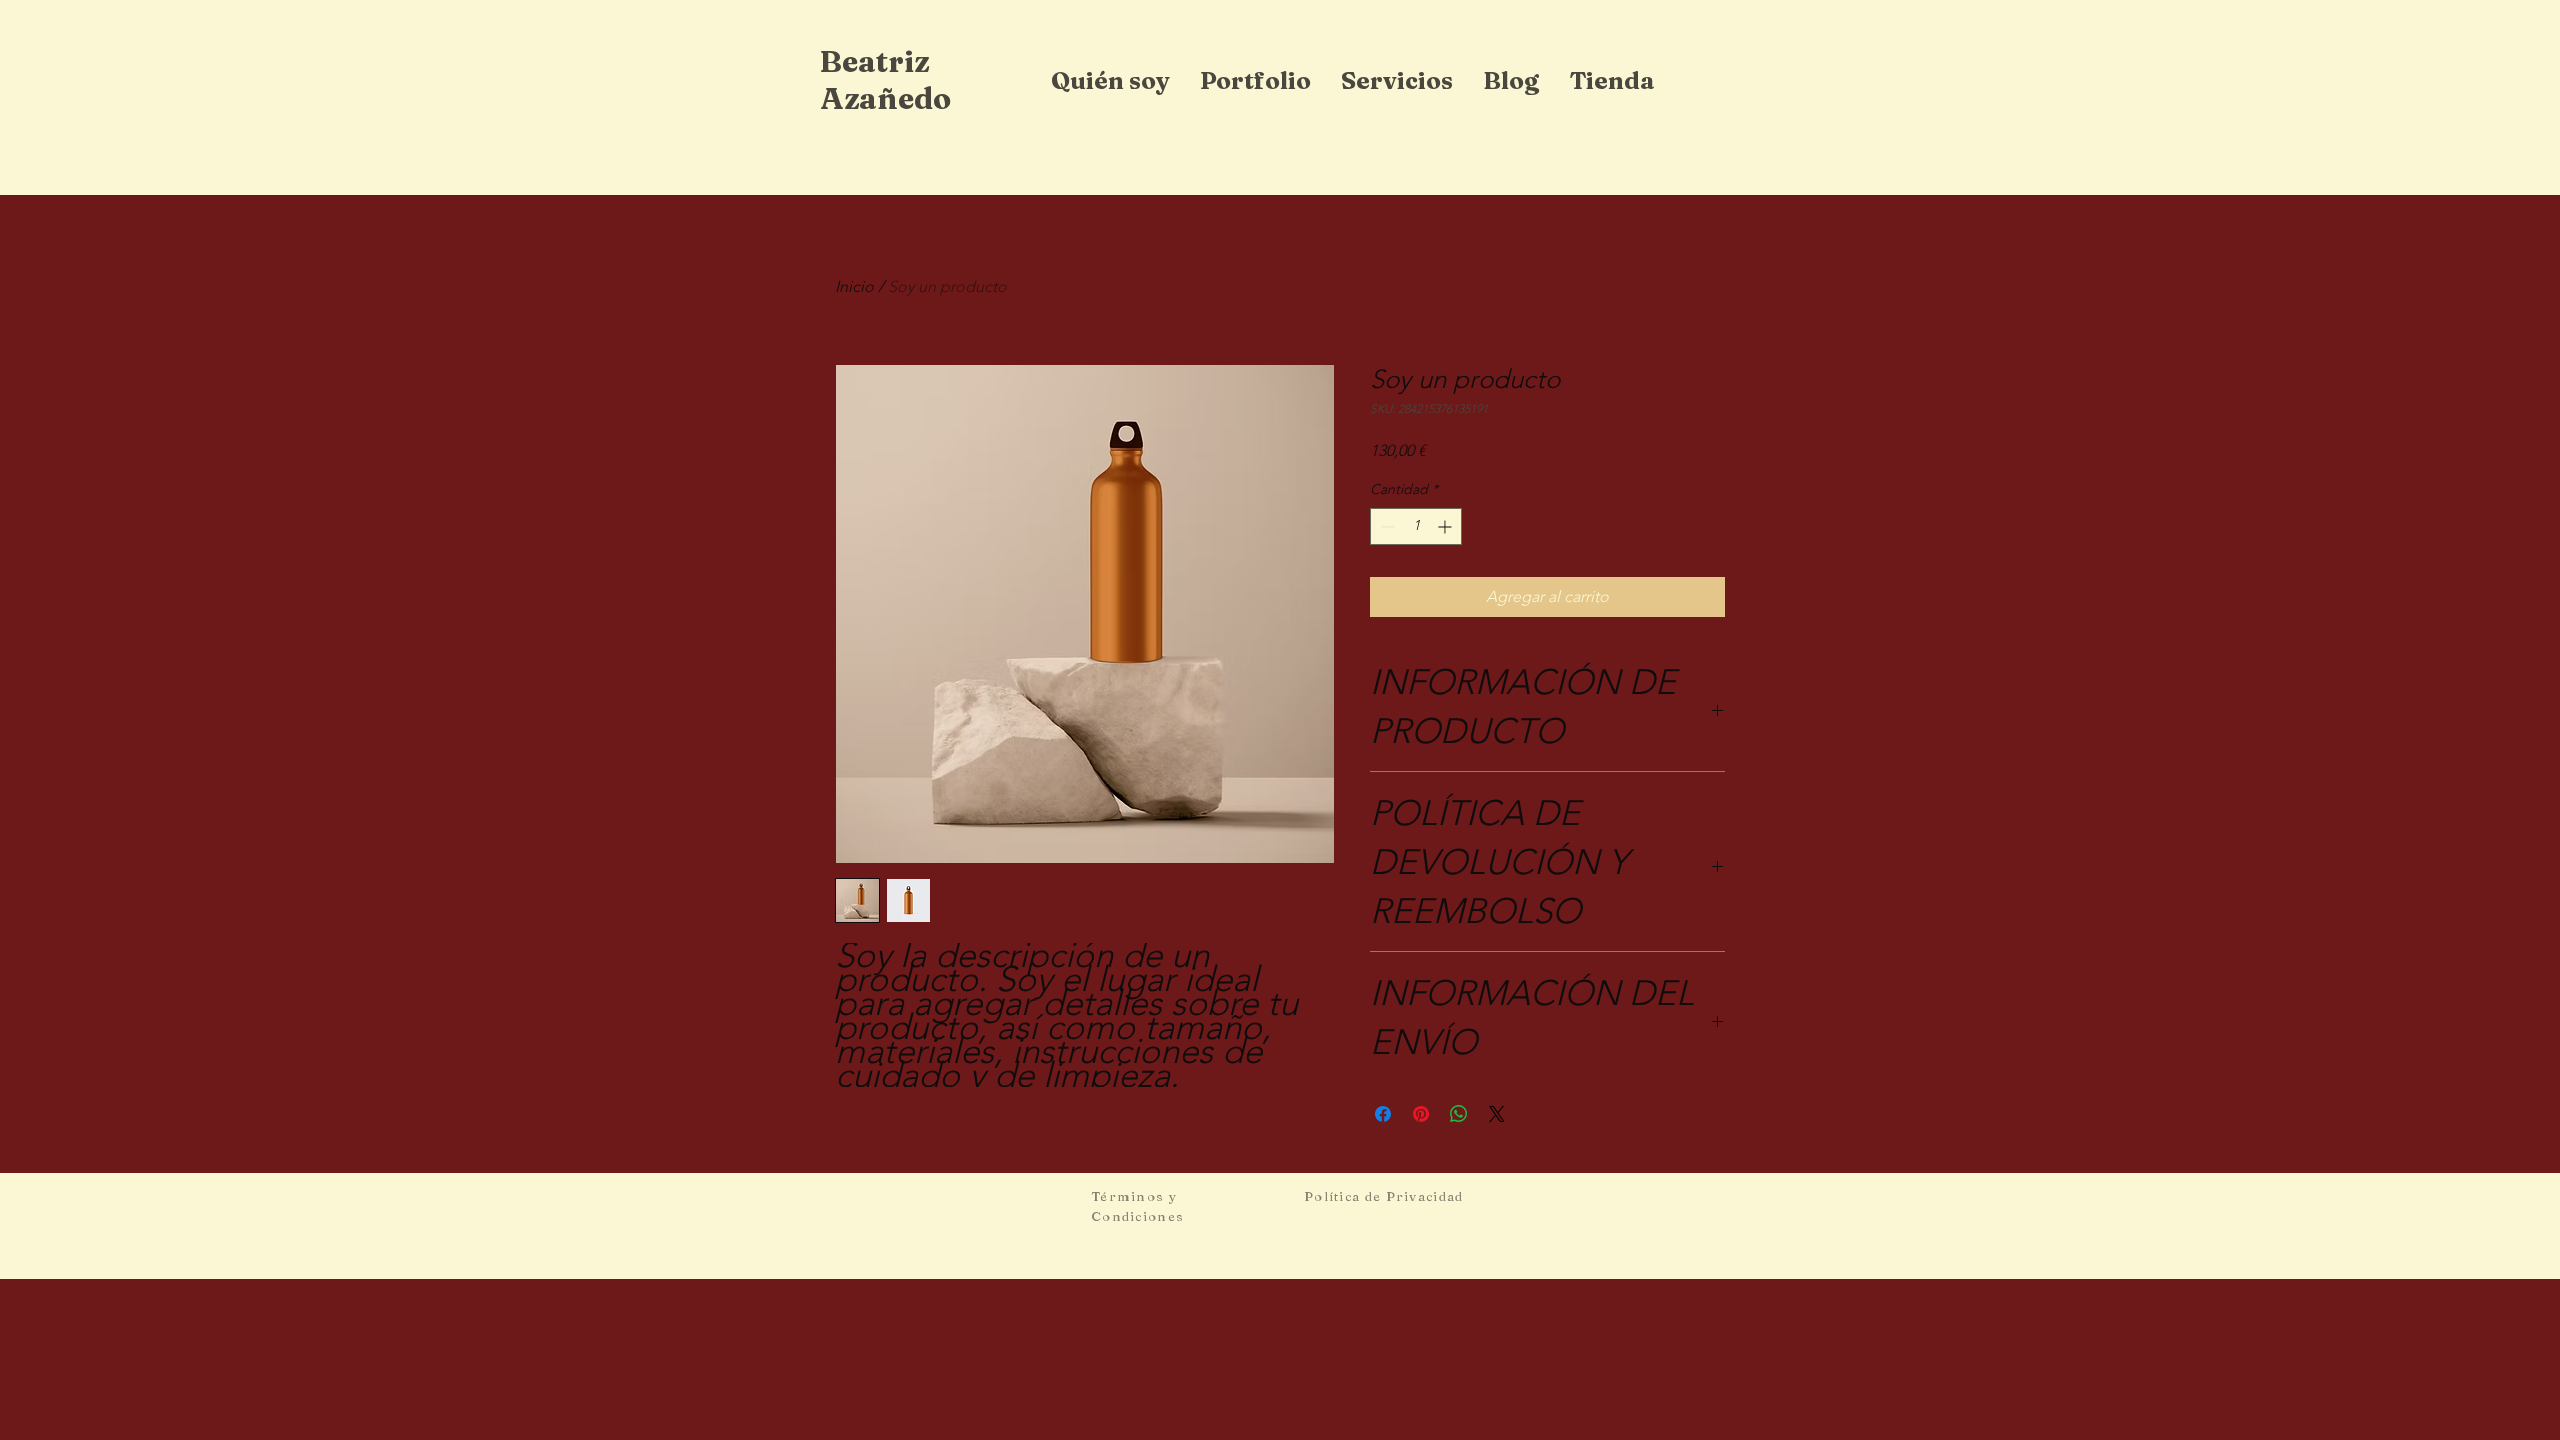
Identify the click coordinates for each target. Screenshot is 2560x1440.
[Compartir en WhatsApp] (1459, 1114)
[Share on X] (1497, 1114)
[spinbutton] (1416, 526)
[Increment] (1446, 526)
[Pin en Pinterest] (1421, 1114)
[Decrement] (1385, 526)
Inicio (854, 286)
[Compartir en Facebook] (1383, 1114)
